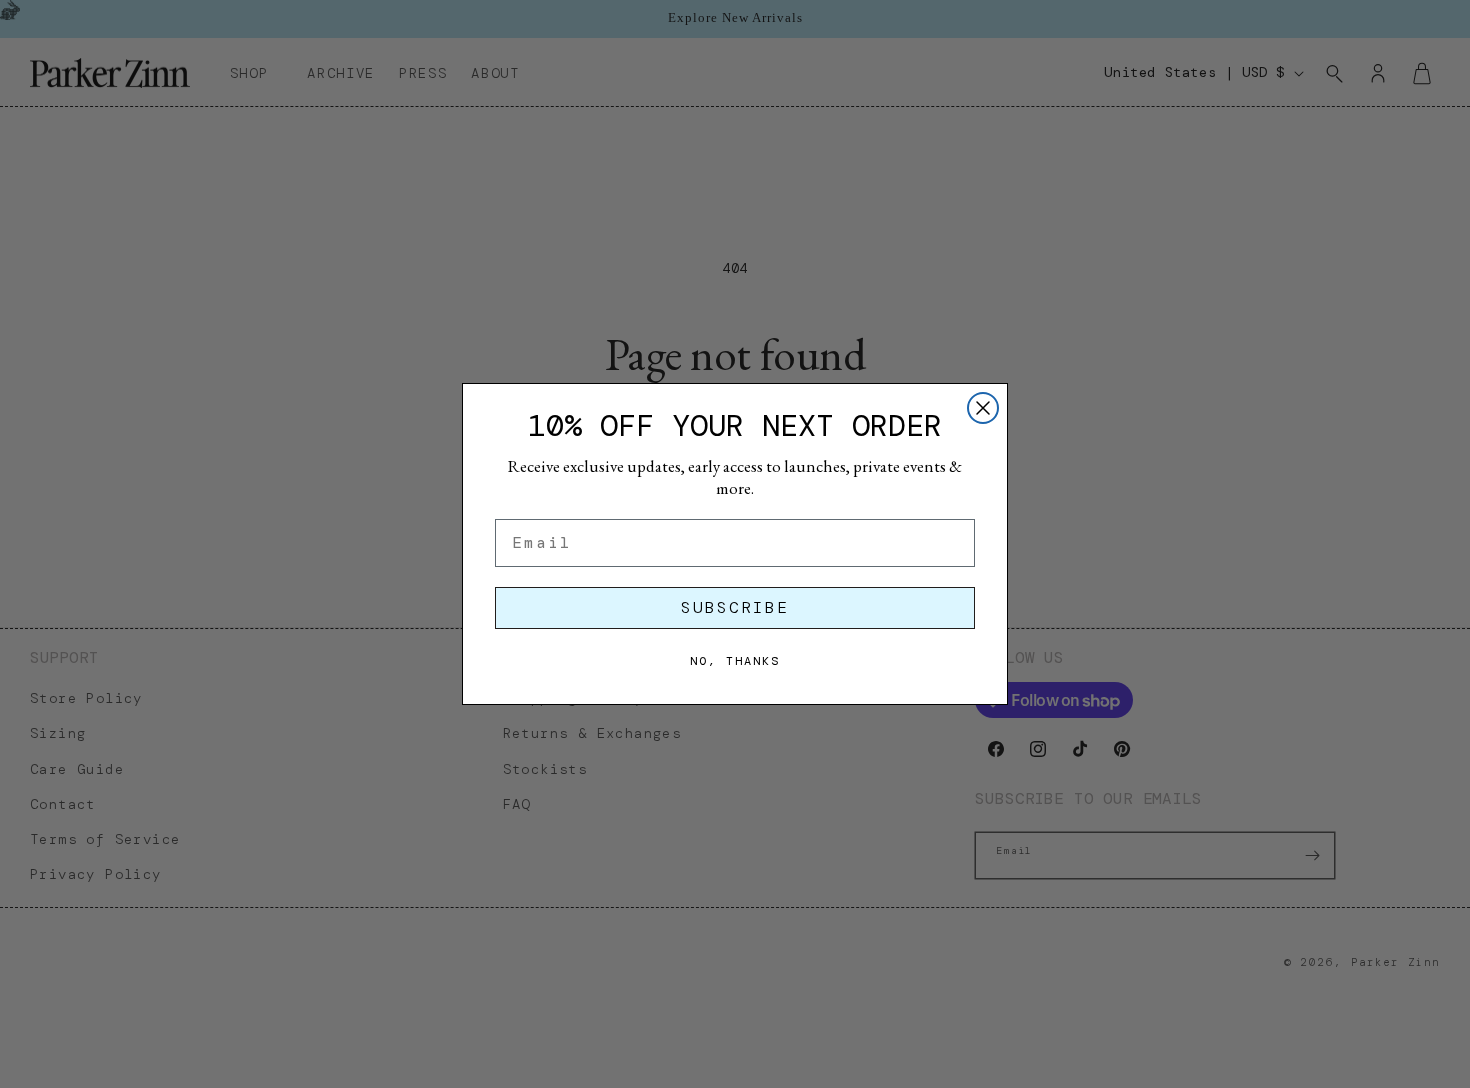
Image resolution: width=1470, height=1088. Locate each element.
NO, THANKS (735, 661)
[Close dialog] (983, 408)
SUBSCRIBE (735, 607)
